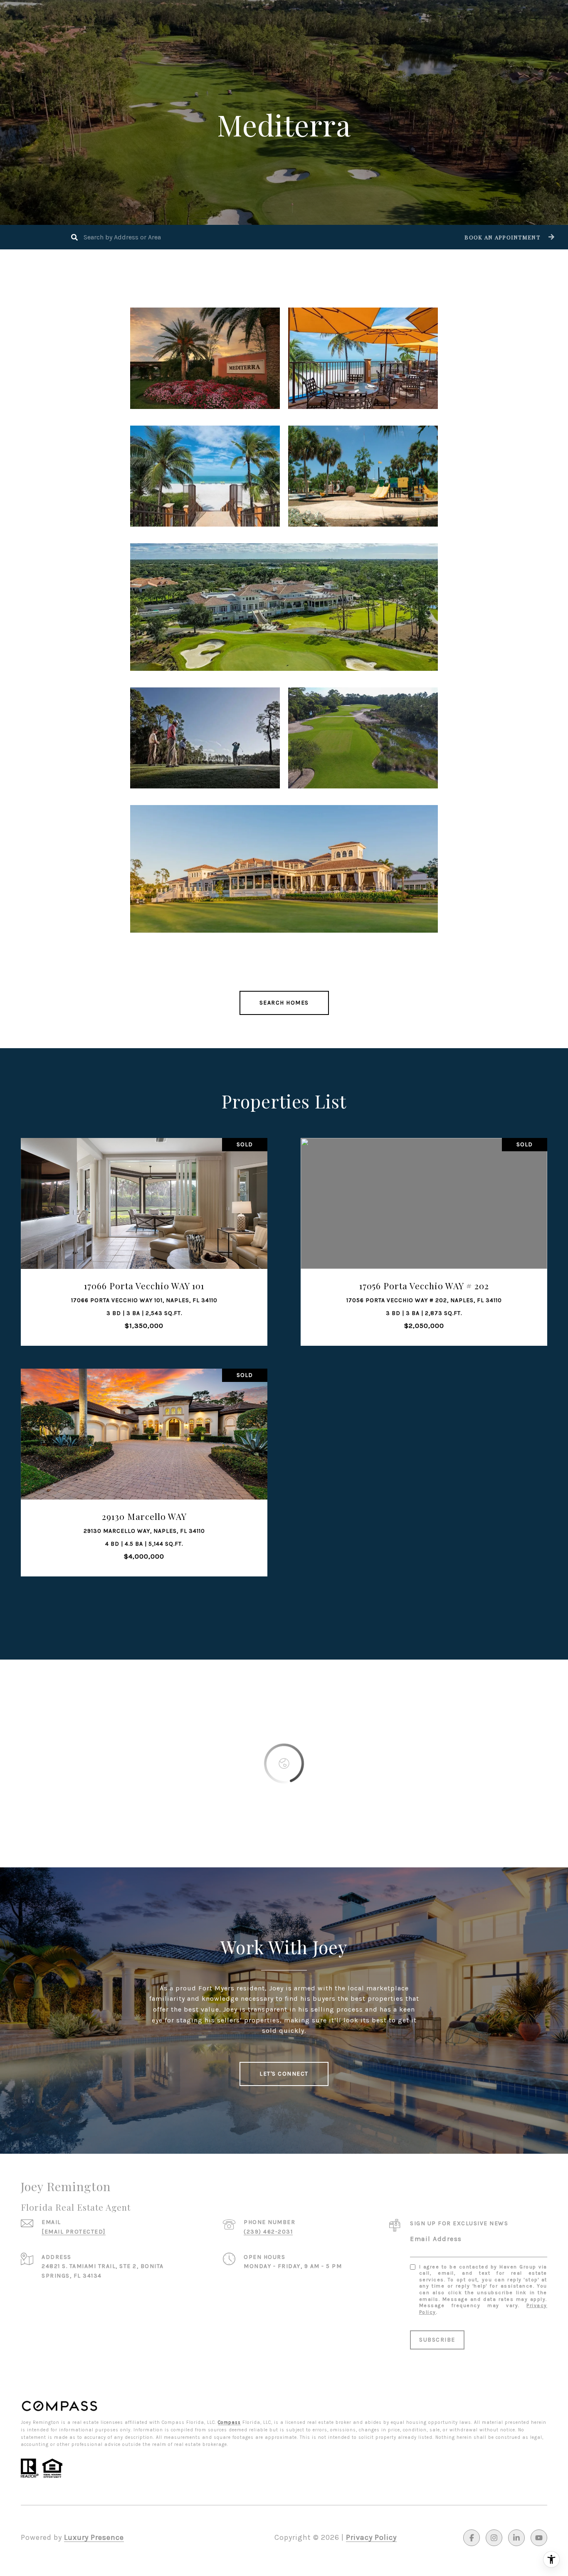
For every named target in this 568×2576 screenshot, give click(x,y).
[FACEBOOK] (472, 2538)
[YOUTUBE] (539, 2538)
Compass (229, 2422)
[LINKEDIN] (516, 2538)
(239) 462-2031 (268, 2232)
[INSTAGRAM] (494, 2538)
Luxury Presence (94, 2537)
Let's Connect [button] (284, 2074)
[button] (508, 237)
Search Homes (284, 1003)
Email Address (436, 2239)
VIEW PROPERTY (144, 1238)
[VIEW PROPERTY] (144, 1230)
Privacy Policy (371, 2537)
